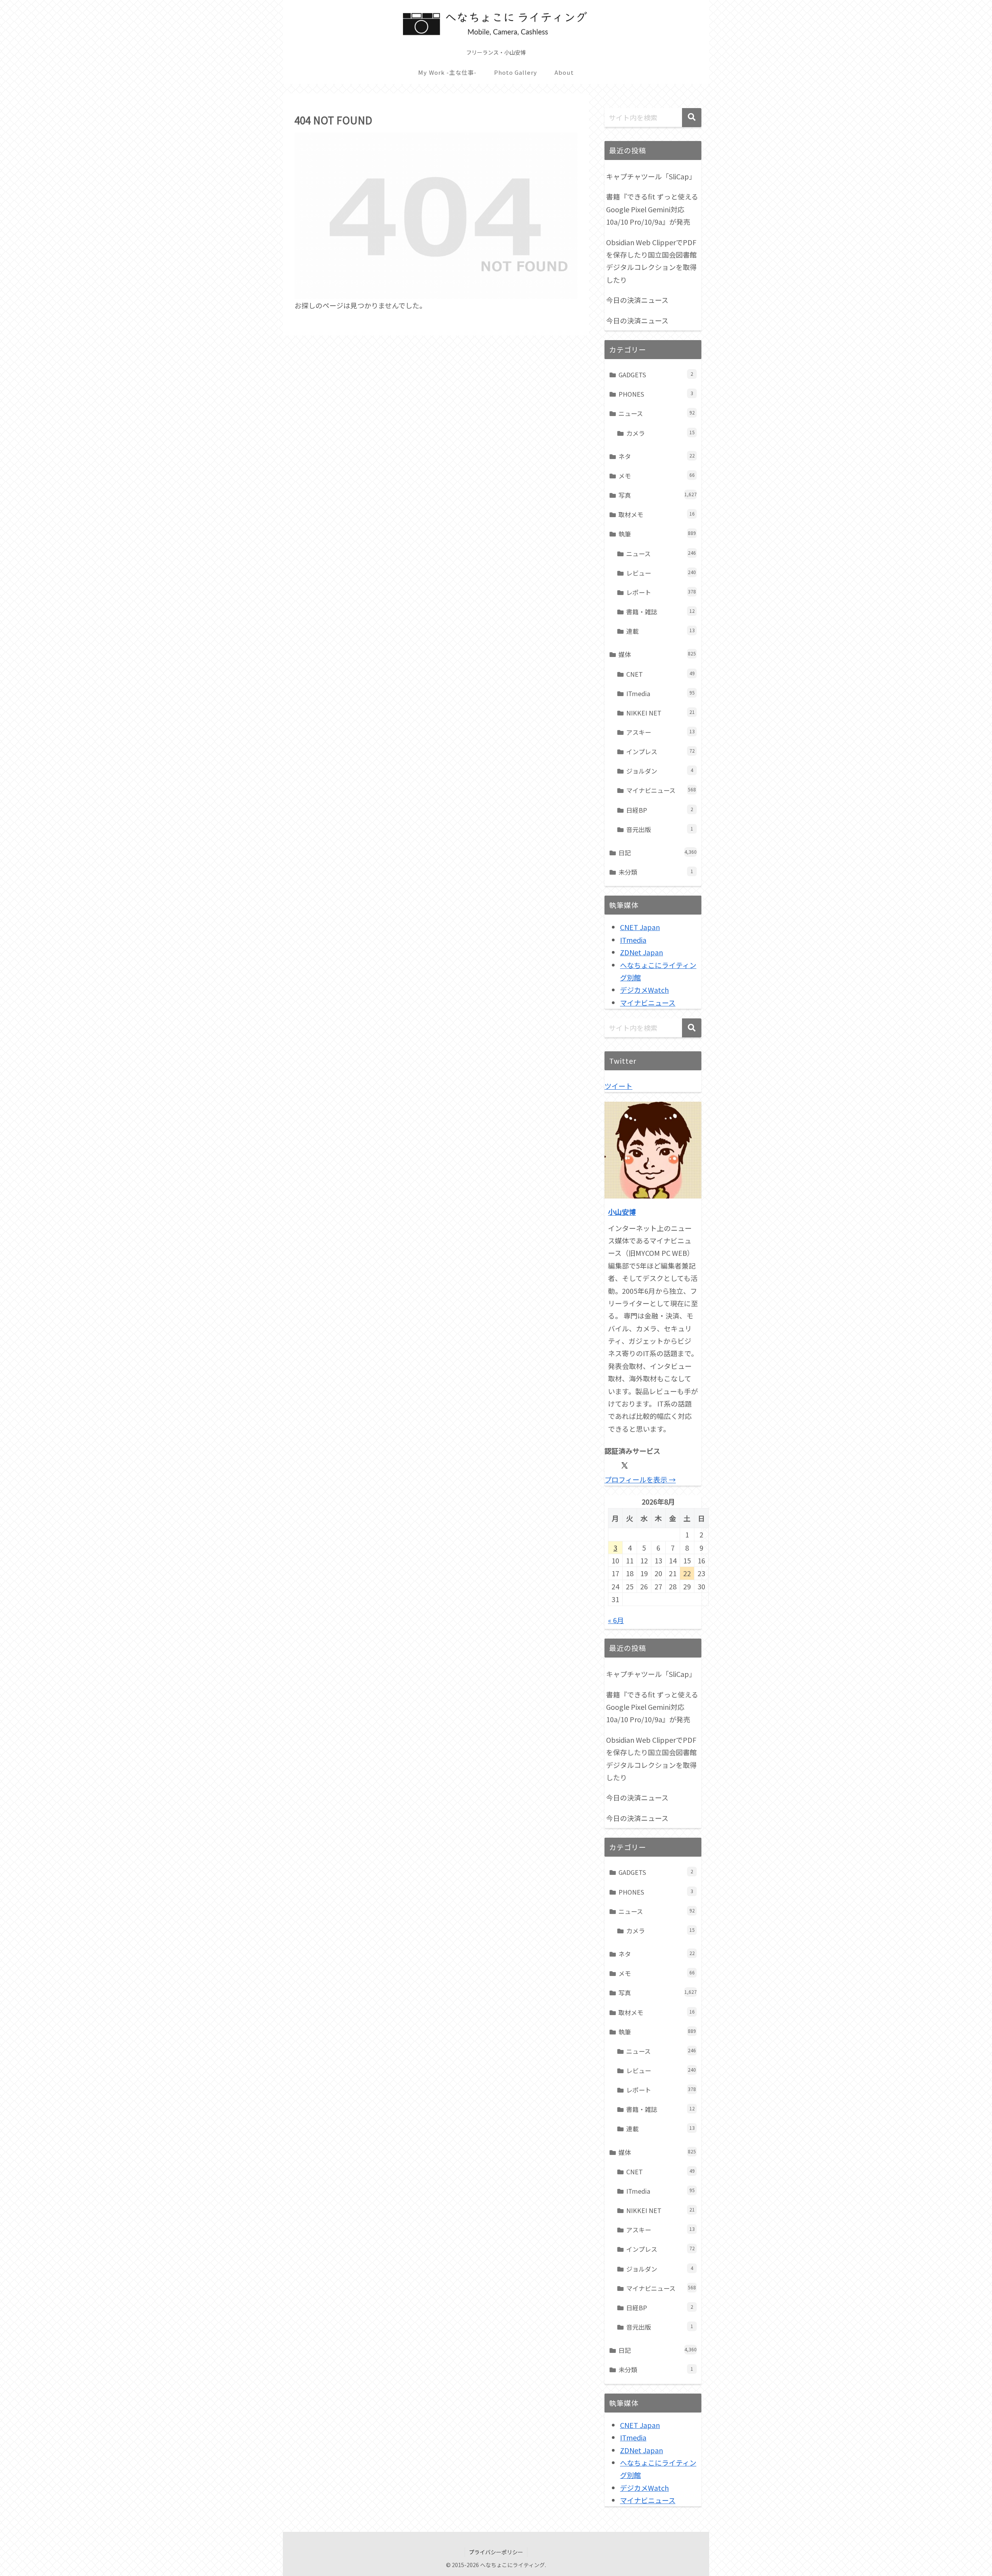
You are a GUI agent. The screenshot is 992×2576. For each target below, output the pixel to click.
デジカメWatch (644, 990)
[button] (692, 118)
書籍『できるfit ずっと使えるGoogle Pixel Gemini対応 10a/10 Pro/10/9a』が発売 (652, 209)
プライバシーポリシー (496, 2552)
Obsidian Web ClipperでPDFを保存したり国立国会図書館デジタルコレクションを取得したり (651, 261)
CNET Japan (640, 927)
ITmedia (633, 940)
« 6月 (616, 1620)
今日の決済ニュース (637, 300)
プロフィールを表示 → (640, 1479)
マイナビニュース (648, 1003)
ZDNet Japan (642, 952)
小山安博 (622, 1212)
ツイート (618, 1086)
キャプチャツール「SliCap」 (651, 176)
